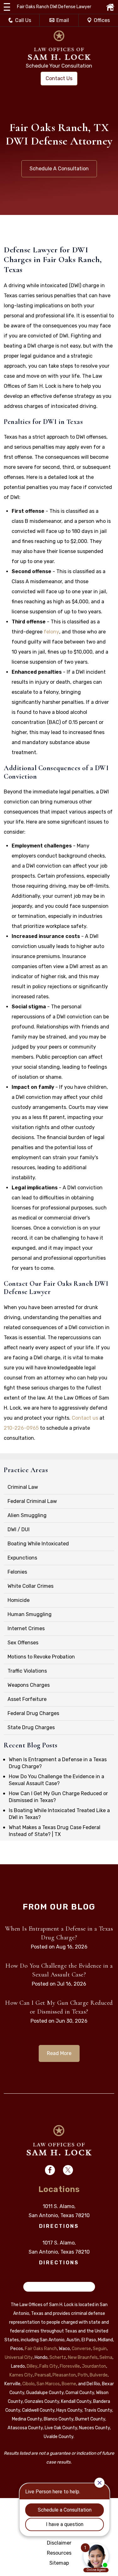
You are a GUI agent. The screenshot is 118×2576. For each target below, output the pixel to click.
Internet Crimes (26, 1628)
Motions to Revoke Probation (41, 1657)
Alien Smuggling (27, 1515)
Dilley (32, 2366)
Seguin (100, 2349)
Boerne (69, 2384)
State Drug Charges (31, 1727)
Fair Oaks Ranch (41, 2349)
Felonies (17, 1572)
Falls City (49, 2366)
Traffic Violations (27, 1671)
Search (35, 2287)
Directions (59, 2226)
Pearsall (43, 2375)
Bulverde (99, 2375)
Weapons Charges (29, 1685)
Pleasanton (64, 2375)
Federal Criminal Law (32, 1501)
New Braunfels (83, 2357)
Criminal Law (23, 1487)
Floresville (70, 2366)
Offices (102, 20)
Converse (81, 2349)
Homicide (19, 1600)
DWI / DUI (19, 1529)
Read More (59, 2053)
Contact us (85, 1418)
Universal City (19, 2357)
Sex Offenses (23, 1643)
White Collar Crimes (31, 1586)
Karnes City (21, 2375)
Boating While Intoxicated (38, 1544)
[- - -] (7, 7)
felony (51, 632)
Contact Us (59, 78)
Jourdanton (94, 2366)
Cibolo (28, 2384)
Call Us (23, 20)
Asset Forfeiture (27, 1699)
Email (63, 20)
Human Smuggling (30, 1614)
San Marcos (48, 2384)
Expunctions (22, 1558)
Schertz (58, 2357)
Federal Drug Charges (33, 1713)
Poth (83, 2375)
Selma (106, 2357)
